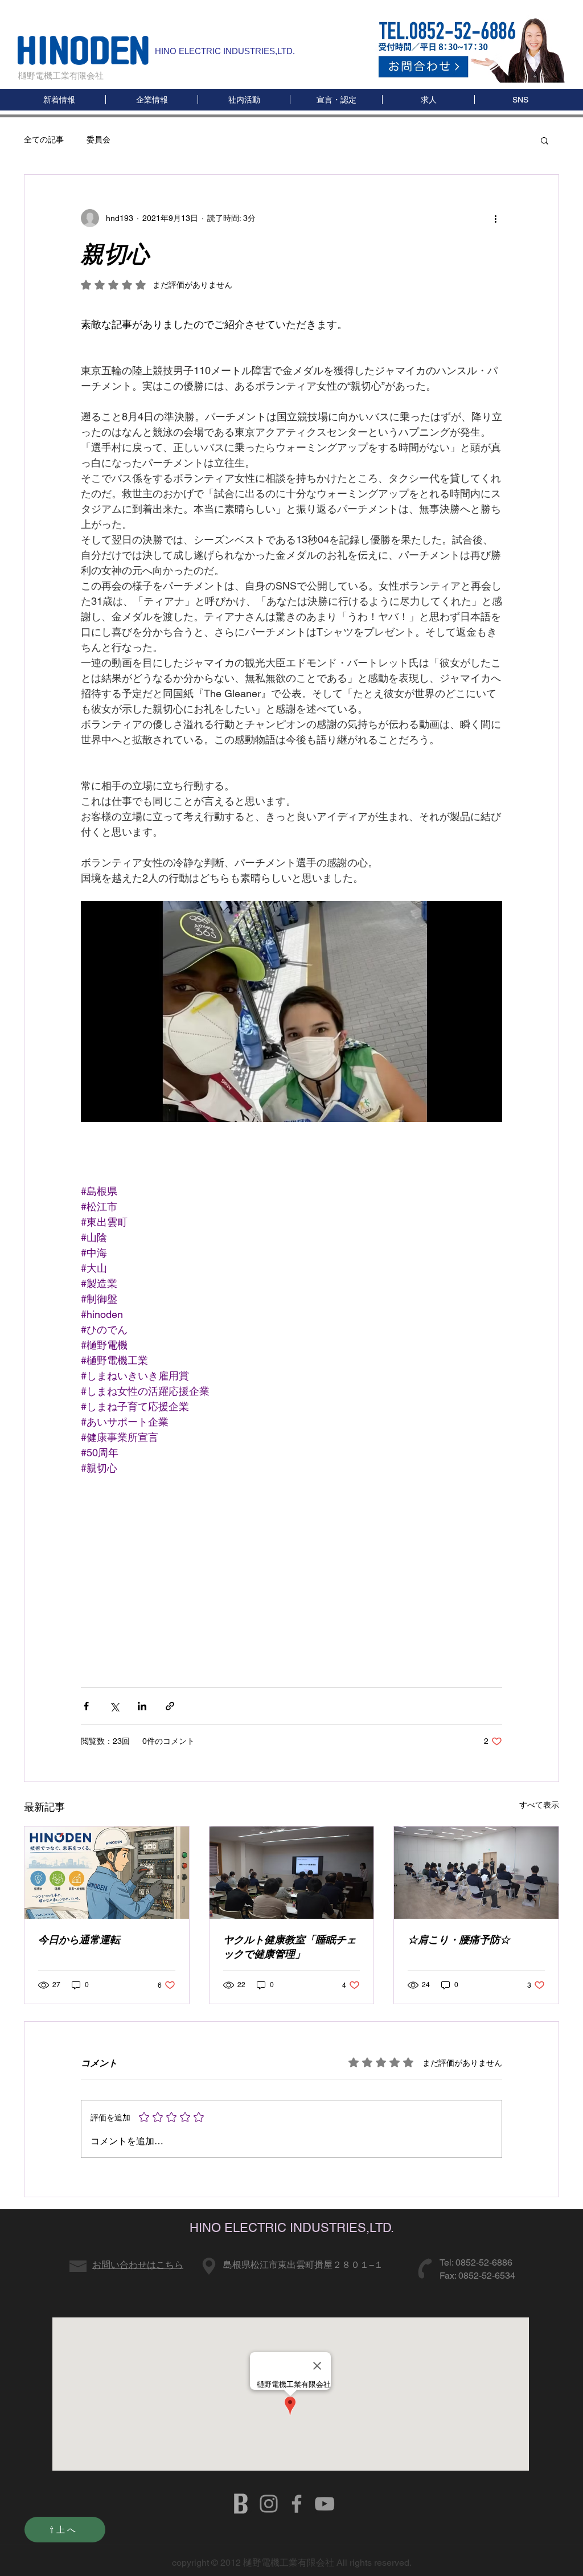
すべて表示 (539, 1805)
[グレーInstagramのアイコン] (269, 2504)
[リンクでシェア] (170, 1706)
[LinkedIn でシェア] (142, 1706)
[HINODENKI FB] (297, 2504)
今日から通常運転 (79, 1940)
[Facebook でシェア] (86, 1706)
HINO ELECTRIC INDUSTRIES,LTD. (225, 51)
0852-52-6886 (484, 2262)
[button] (520, 100)
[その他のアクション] (495, 218)
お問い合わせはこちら (138, 2265)
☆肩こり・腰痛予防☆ (459, 1940)
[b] (241, 2504)
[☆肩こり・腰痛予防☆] (476, 1873)
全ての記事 (44, 140)
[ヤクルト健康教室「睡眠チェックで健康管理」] (292, 1873)
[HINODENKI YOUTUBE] (325, 2504)
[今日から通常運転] (107, 1873)
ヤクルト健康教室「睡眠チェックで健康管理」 (290, 1947)
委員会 (98, 140)
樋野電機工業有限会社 (61, 75)
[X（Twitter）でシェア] (114, 1706)
